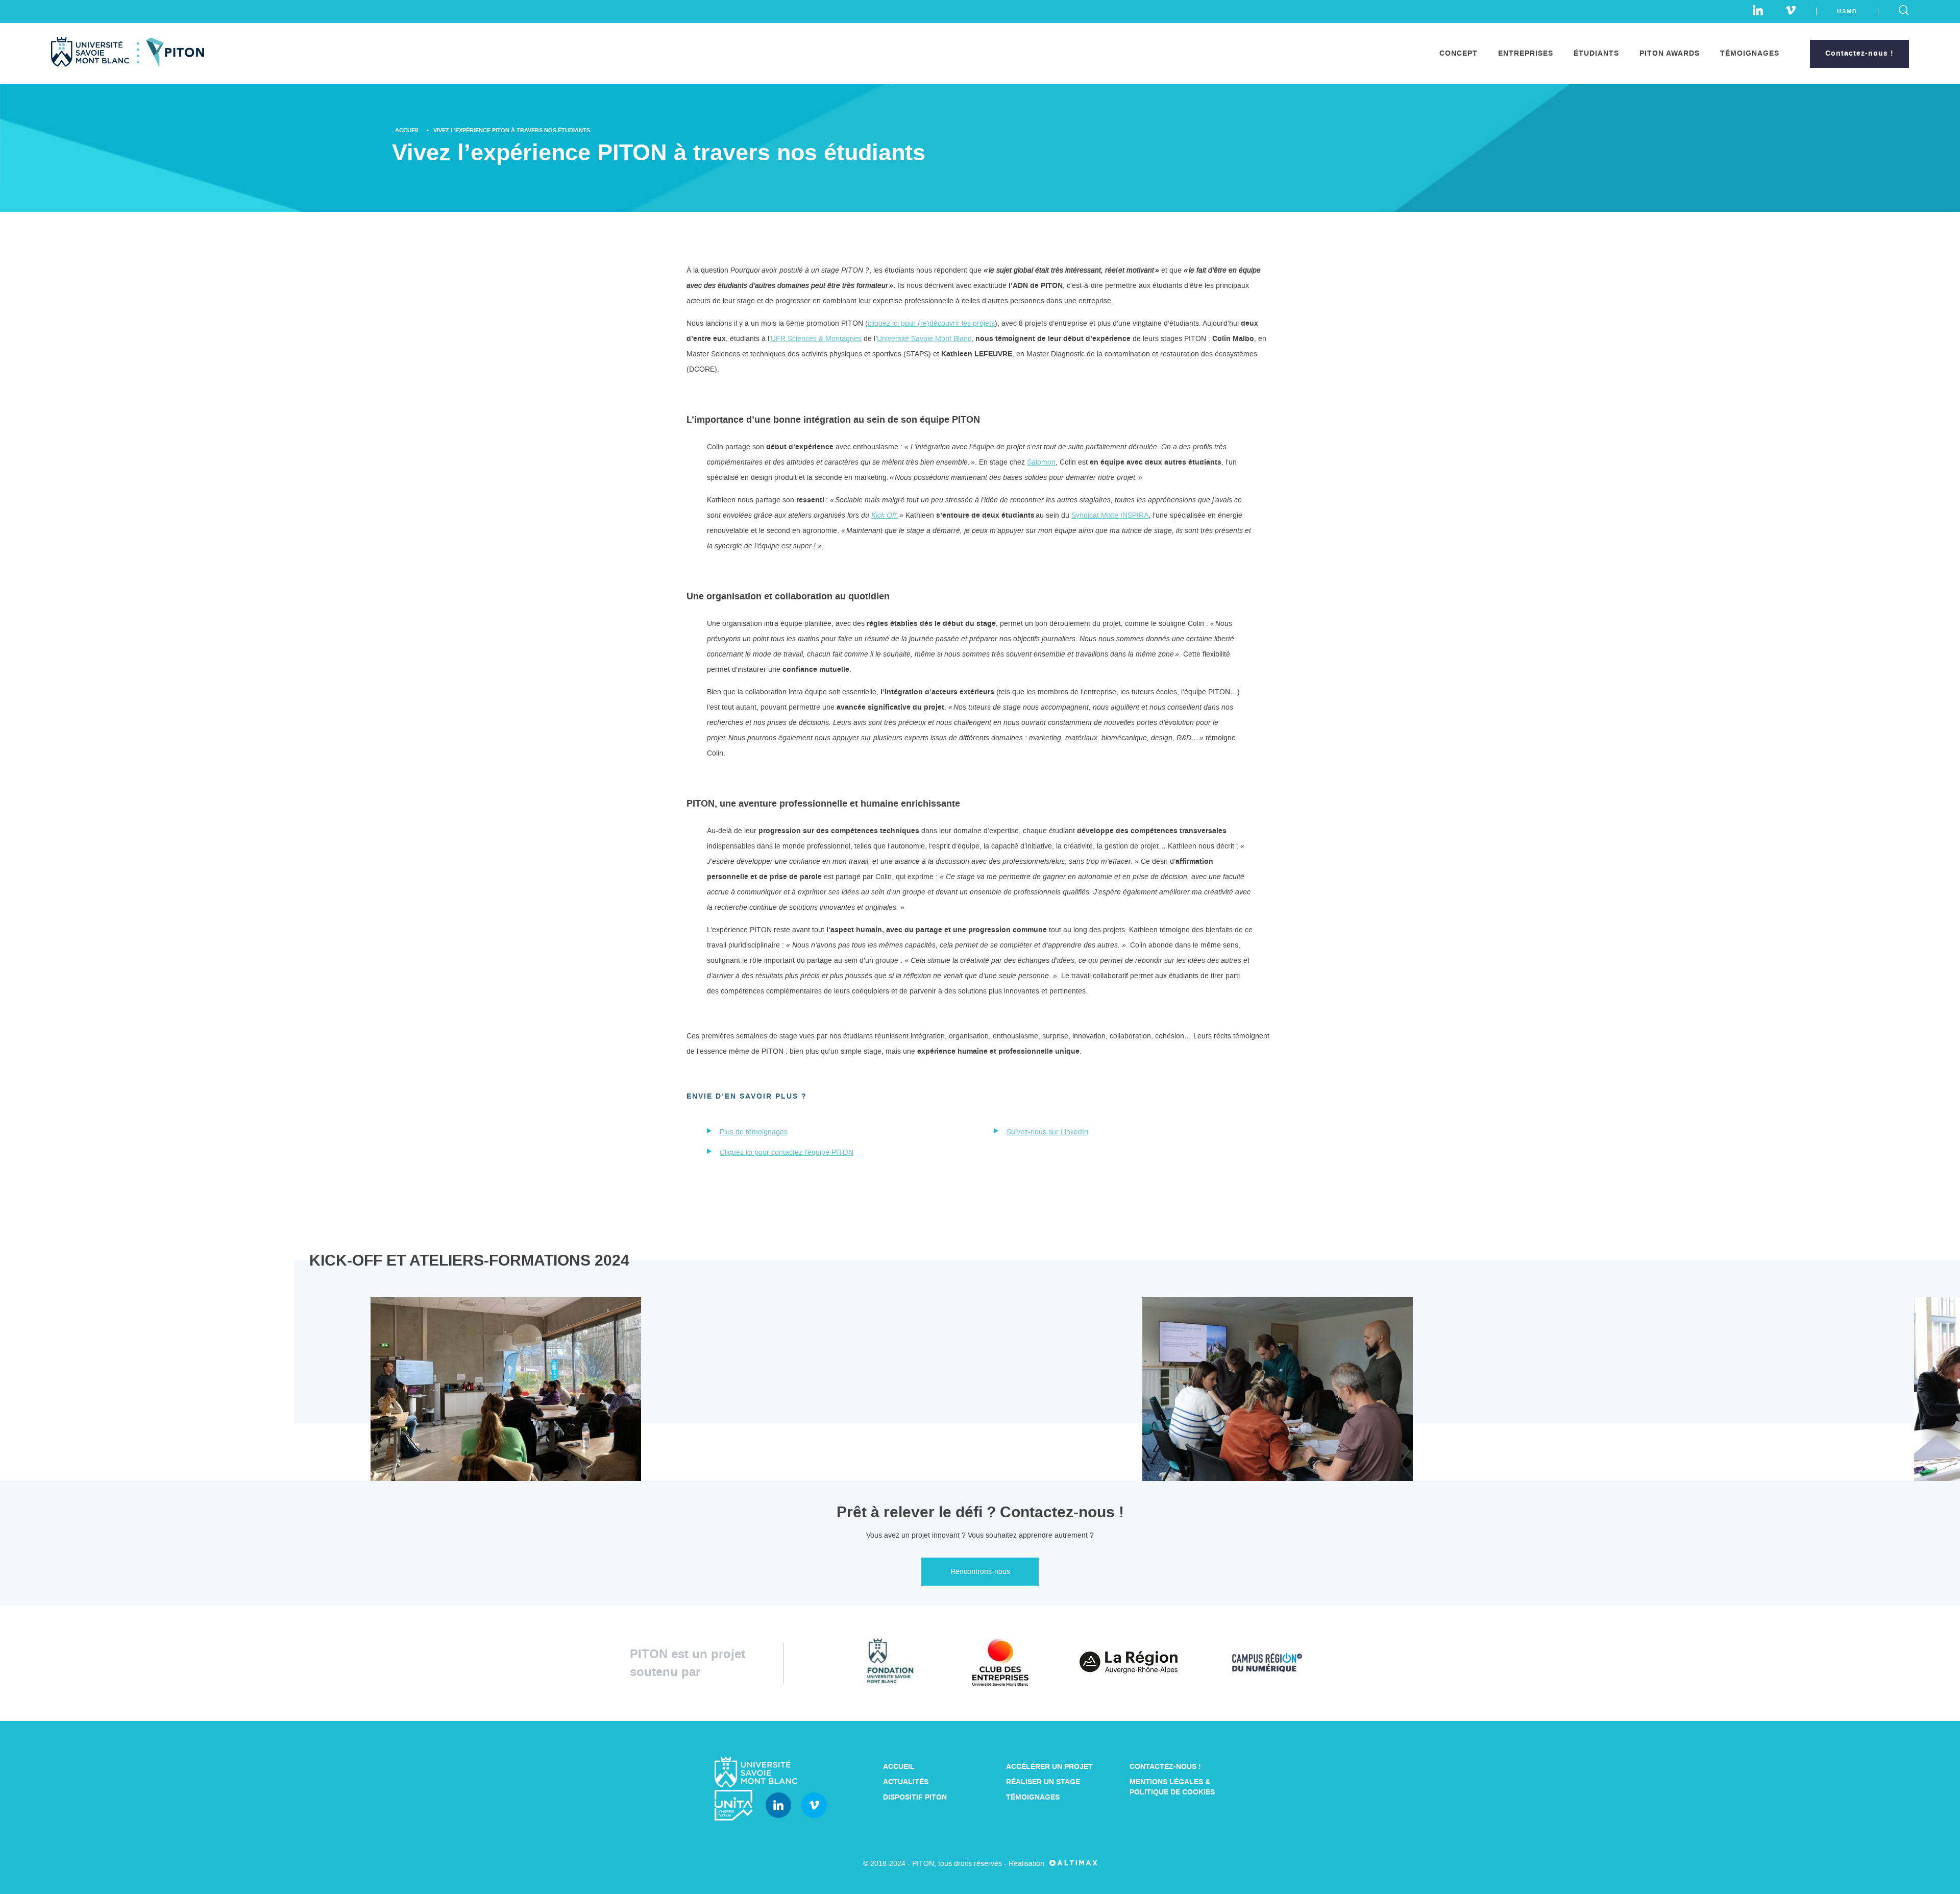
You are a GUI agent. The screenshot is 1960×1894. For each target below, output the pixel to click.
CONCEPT (1459, 54)
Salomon (1041, 462)
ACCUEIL (899, 1767)
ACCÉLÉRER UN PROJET (1049, 1767)
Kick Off (884, 515)
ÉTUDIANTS (1596, 54)
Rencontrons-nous (980, 1572)
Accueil (408, 130)
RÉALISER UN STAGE (1043, 1782)
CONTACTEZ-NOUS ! (1165, 1767)
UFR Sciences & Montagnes (816, 339)
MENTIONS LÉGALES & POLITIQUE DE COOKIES (1172, 1787)
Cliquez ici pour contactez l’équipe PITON (787, 1152)
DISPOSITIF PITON (915, 1798)
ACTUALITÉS (906, 1782)
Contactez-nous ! (1859, 54)
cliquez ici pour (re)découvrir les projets (931, 323)
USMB (1847, 11)
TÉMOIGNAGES (1750, 54)
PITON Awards (1670, 54)
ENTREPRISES (1526, 54)
